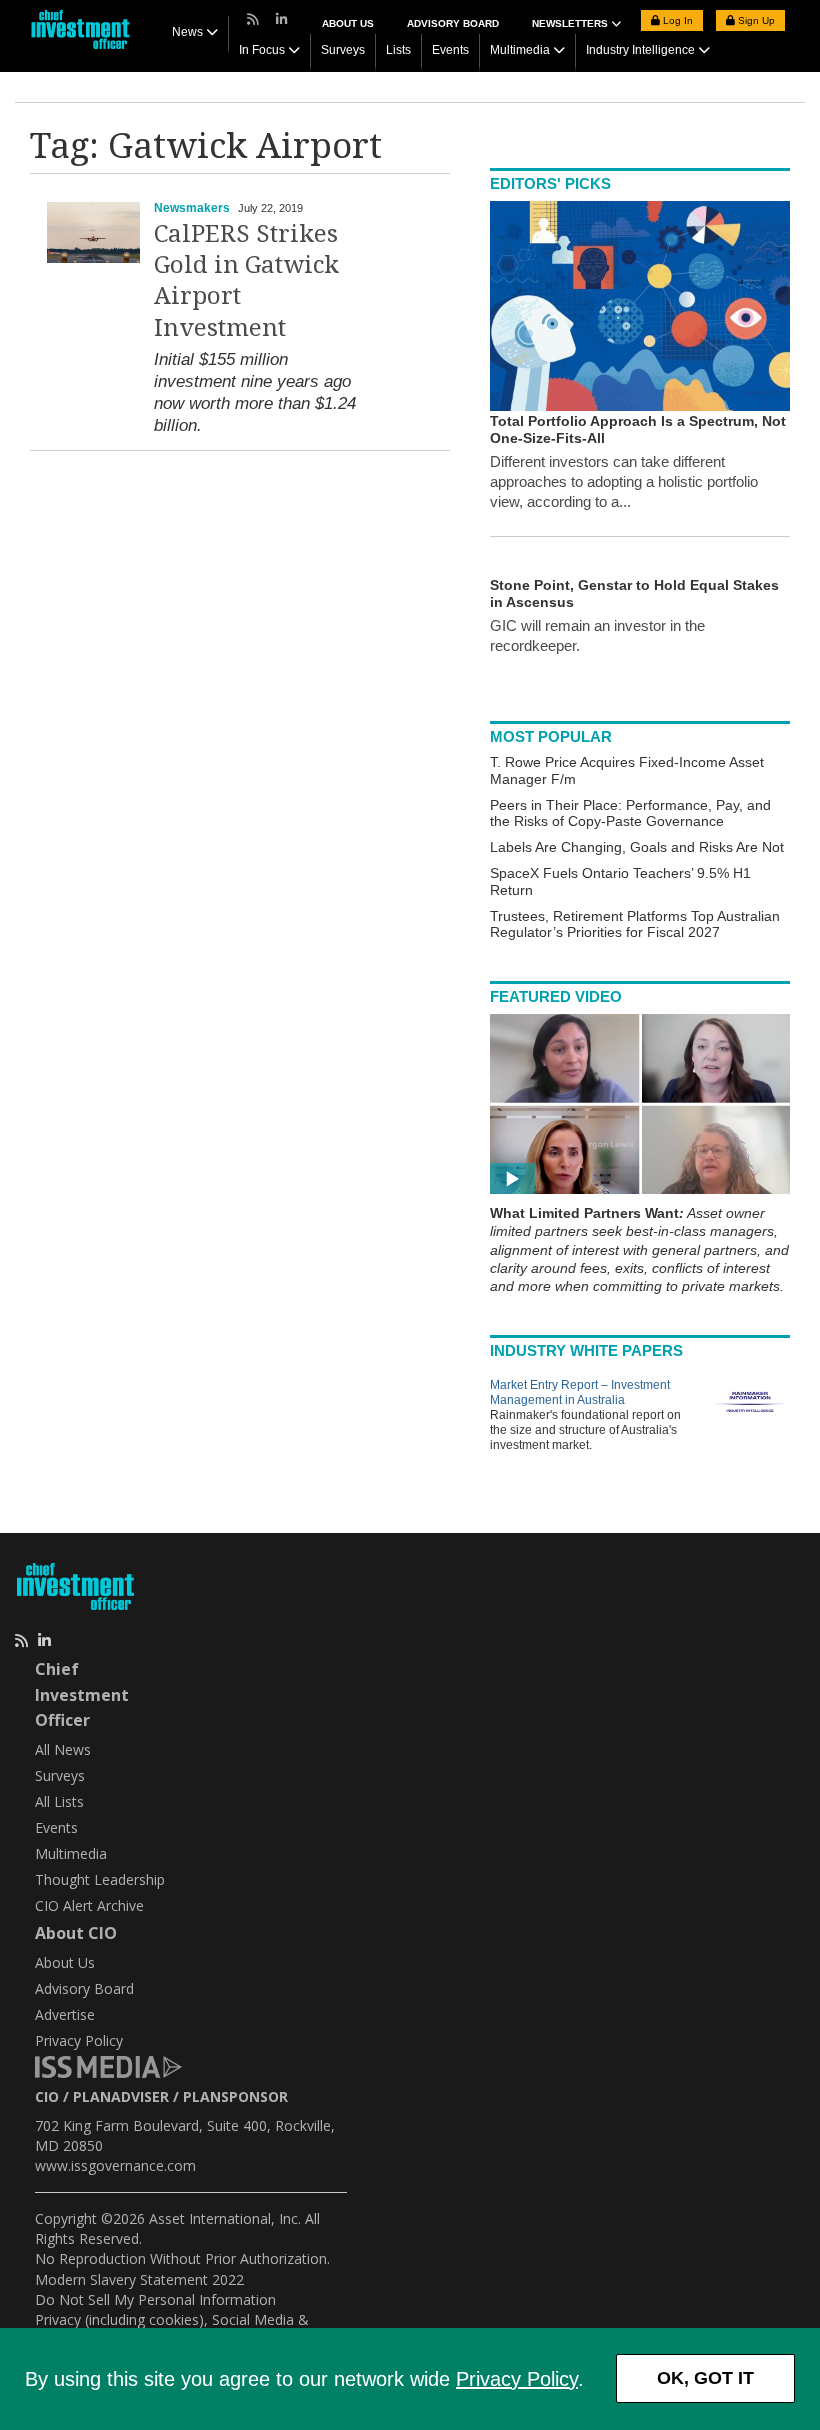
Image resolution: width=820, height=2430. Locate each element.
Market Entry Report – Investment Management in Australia (580, 1392)
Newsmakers (192, 208)
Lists (398, 50)
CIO (47, 2096)
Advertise (65, 2014)
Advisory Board (453, 23)
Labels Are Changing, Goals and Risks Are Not (637, 847)
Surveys (343, 50)
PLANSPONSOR (235, 2096)
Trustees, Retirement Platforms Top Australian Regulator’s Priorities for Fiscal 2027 (635, 924)
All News (63, 1749)
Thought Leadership (100, 1879)
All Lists (59, 1801)
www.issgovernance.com (115, 2165)
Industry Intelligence (640, 50)
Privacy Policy (517, 2379)
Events (450, 50)
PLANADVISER (121, 2096)
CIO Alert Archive (89, 1905)
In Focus (262, 50)
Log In (676, 20)
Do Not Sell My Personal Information (155, 2299)
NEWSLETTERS (571, 23)
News (187, 32)
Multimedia (520, 50)
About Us (348, 23)
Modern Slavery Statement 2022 (139, 2279)
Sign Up (755, 20)
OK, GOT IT (705, 2378)
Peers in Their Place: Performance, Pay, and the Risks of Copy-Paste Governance (630, 813)
